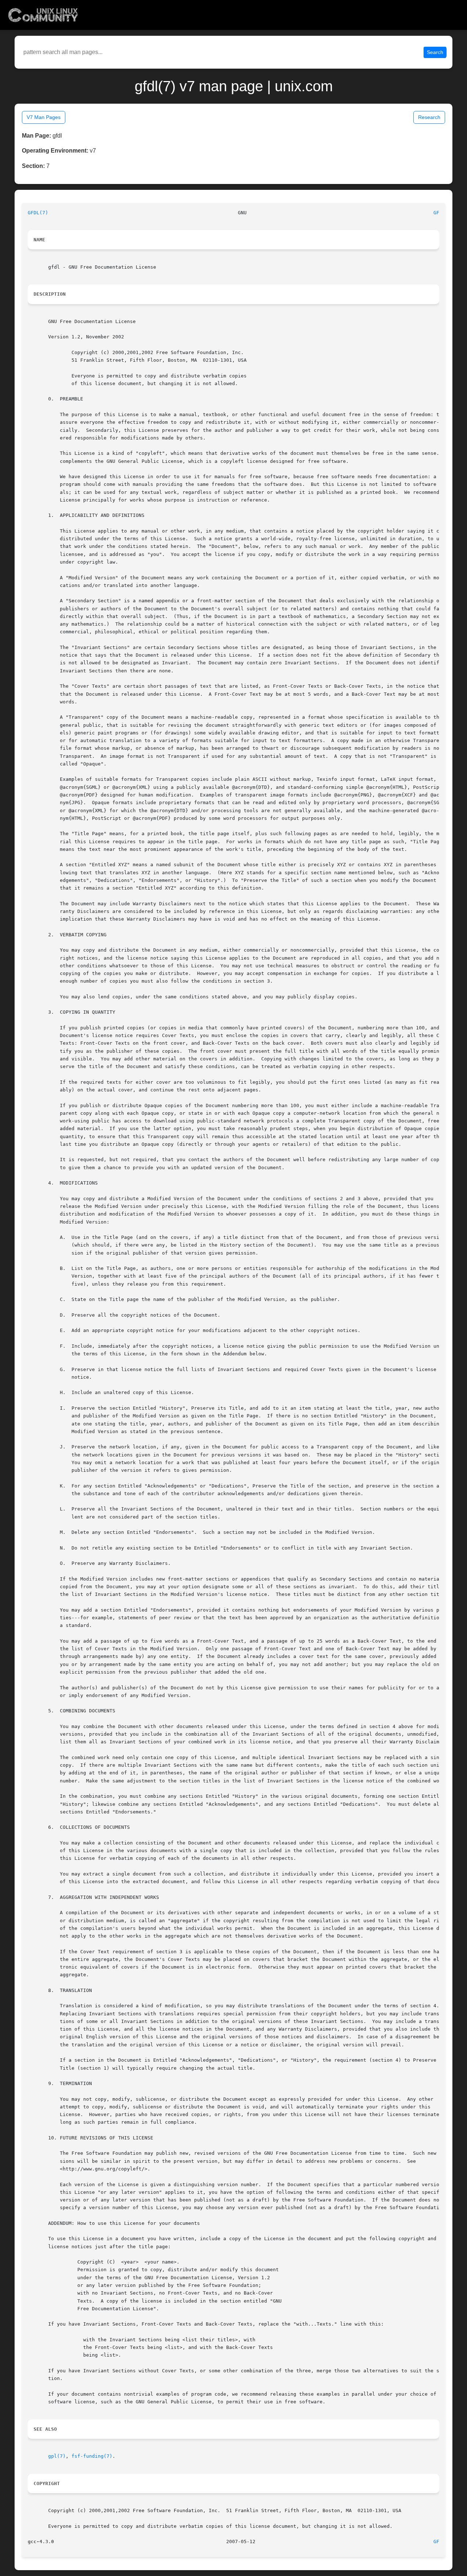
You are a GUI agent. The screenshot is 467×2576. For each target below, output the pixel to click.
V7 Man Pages (44, 117)
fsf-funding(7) (92, 2456)
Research (429, 117)
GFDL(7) (38, 213)
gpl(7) (57, 2456)
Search (435, 52)
